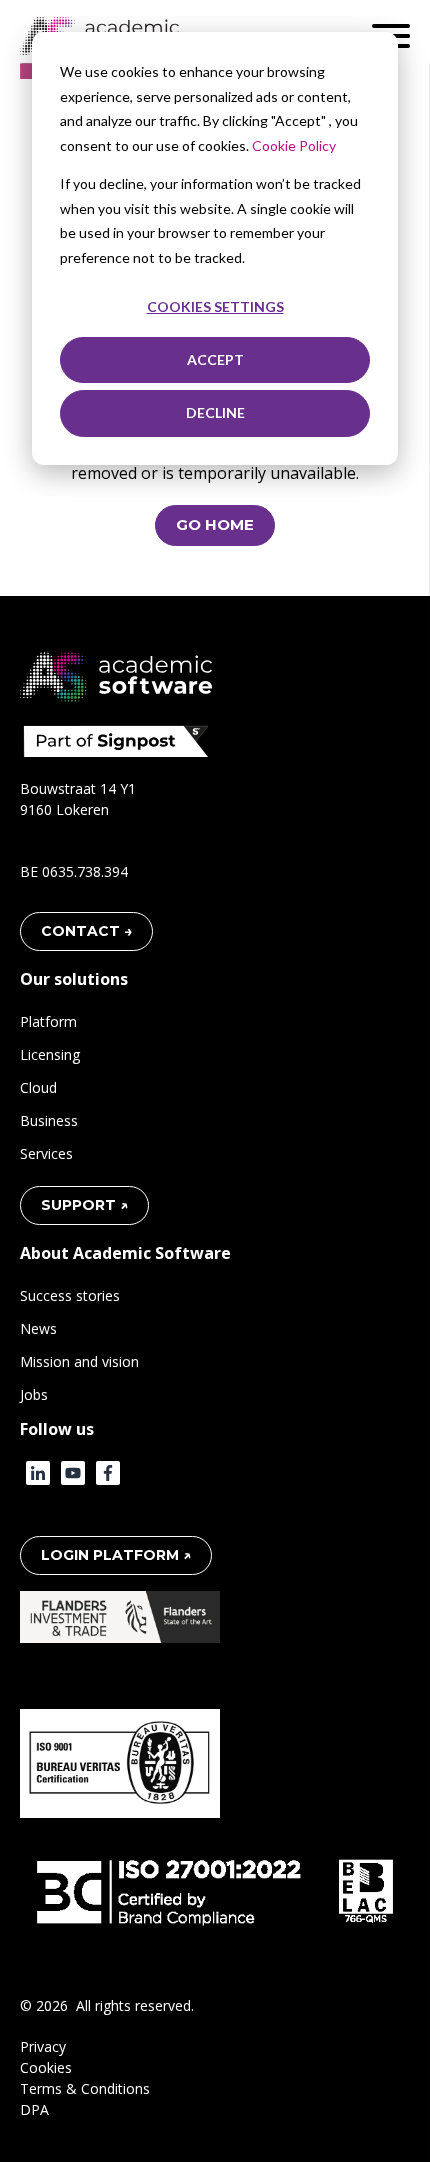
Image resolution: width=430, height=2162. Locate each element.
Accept (215, 359)
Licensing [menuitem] (50, 1054)
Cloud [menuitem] (38, 1087)
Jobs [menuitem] (34, 1394)
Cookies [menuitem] (46, 2067)
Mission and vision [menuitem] (79, 1361)
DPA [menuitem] (34, 2109)
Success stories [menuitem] (70, 1295)
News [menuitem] (38, 1328)
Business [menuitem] (49, 1120)
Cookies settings (215, 306)
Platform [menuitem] (48, 1021)
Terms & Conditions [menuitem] (85, 2088)
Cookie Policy (294, 145)
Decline (215, 412)
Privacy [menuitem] (43, 2046)
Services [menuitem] (46, 1153)
